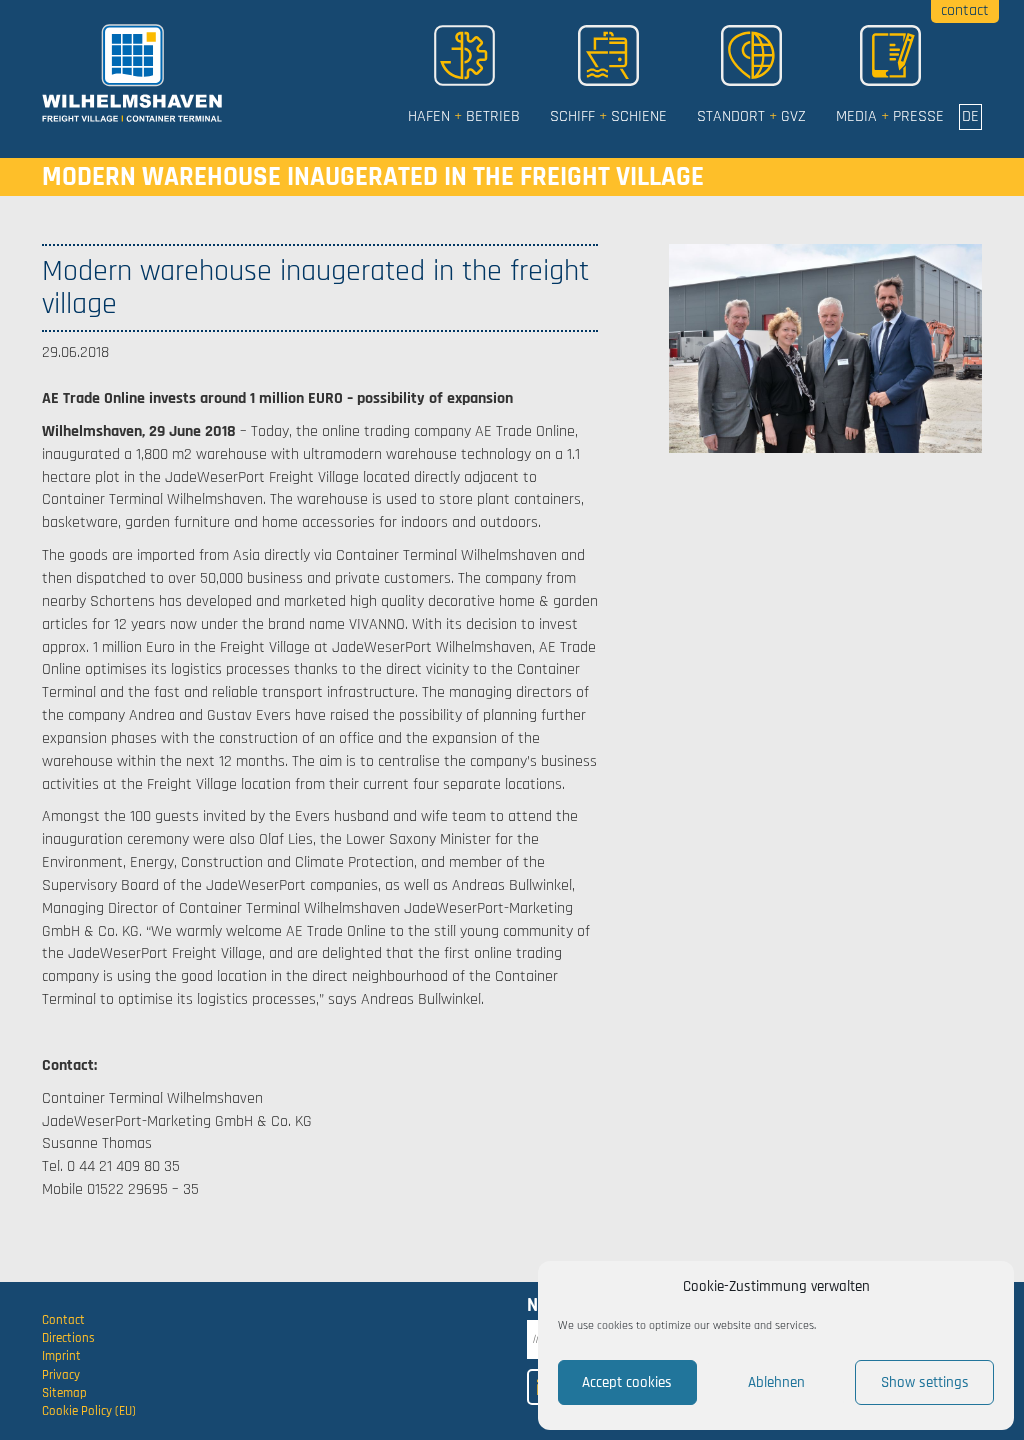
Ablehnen (776, 1382)
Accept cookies (627, 1382)
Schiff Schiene (608, 116)
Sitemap (64, 1393)
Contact (63, 1320)
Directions (68, 1338)
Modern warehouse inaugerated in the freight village (373, 177)
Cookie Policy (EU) (89, 1411)
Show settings (925, 1382)
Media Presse (890, 116)
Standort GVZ (751, 116)
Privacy (61, 1375)
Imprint (61, 1356)
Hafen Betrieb (464, 116)
